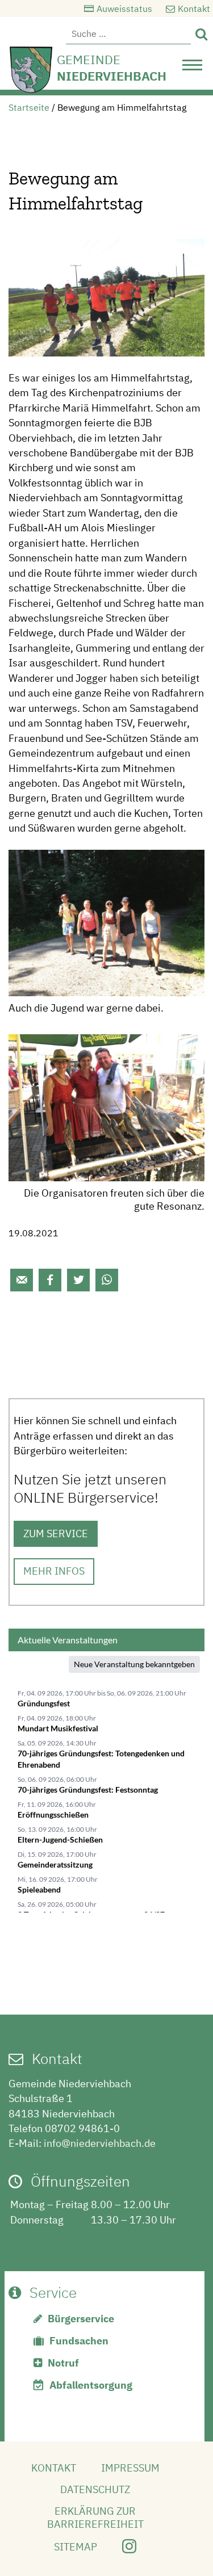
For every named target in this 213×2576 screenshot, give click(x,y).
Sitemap (76, 2547)
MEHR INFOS (54, 1571)
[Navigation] (192, 68)
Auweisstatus (124, 9)
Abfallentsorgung (91, 2385)
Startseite (29, 107)
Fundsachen (79, 2341)
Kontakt (194, 9)
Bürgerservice (81, 2319)
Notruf (63, 2363)
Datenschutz (95, 2489)
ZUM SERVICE (56, 1534)
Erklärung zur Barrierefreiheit (95, 2518)
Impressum (130, 2468)
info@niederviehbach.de (100, 2143)
